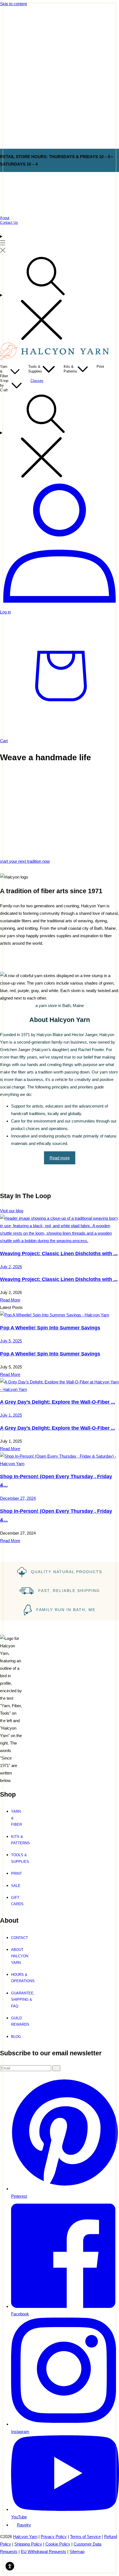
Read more (60, 1158)
